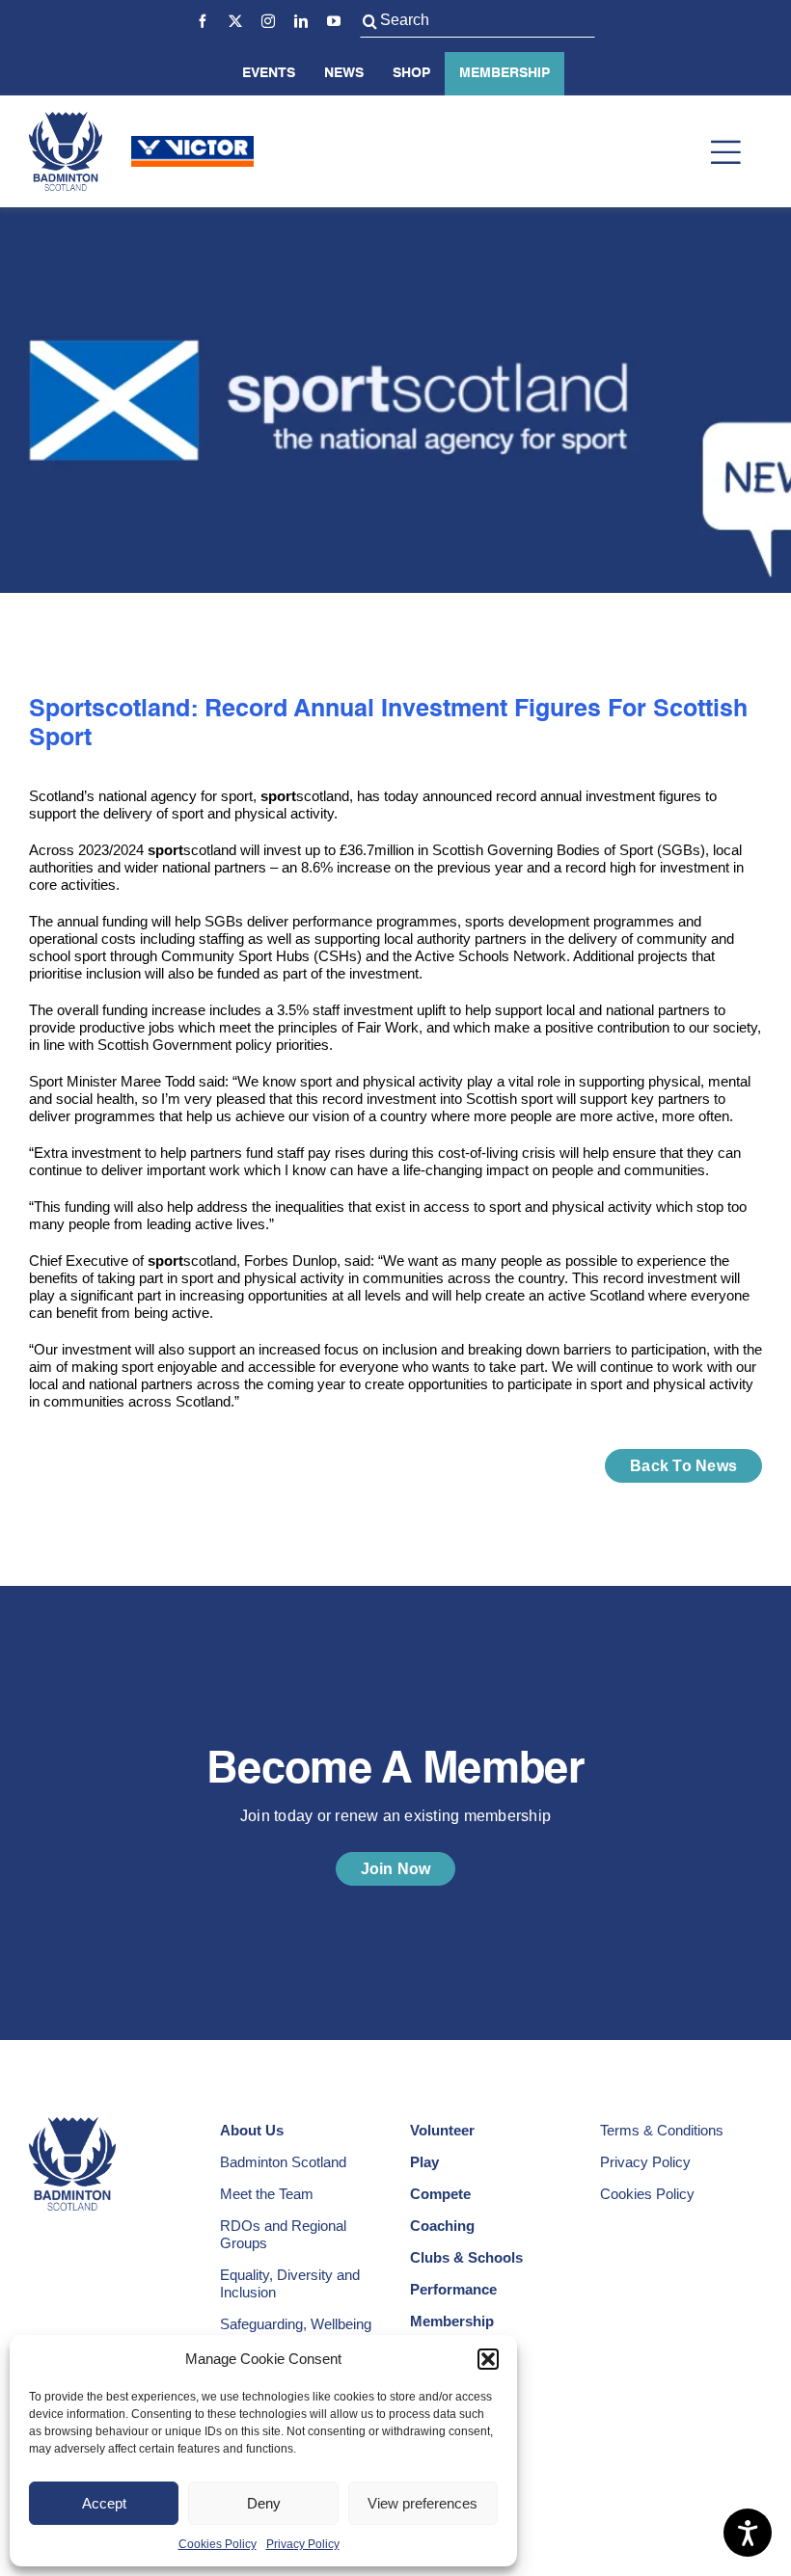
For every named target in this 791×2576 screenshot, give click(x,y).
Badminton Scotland (283, 2162)
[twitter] (235, 21)
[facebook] (203, 21)
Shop (411, 73)
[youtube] (334, 21)
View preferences (423, 2503)
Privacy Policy (303, 2544)
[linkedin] (301, 21)
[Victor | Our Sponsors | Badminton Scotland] (192, 143)
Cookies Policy (218, 2544)
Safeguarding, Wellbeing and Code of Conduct (296, 2333)
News (344, 73)
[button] (488, 2359)
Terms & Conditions (662, 2130)
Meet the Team (267, 2194)
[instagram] (268, 21)
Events (269, 73)
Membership (505, 73)
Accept (104, 2503)
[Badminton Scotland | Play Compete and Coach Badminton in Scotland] (66, 119)
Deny (264, 2503)
